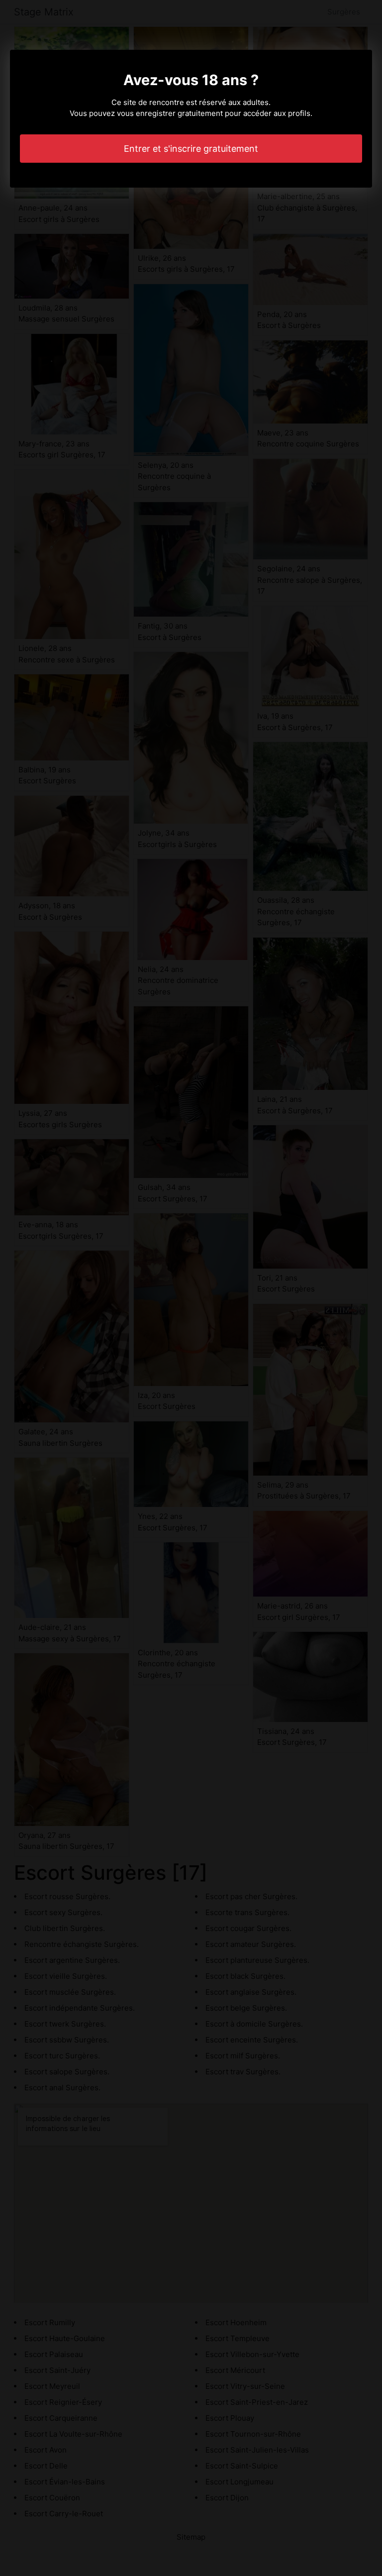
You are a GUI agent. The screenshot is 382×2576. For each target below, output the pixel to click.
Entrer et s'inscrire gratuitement (191, 149)
